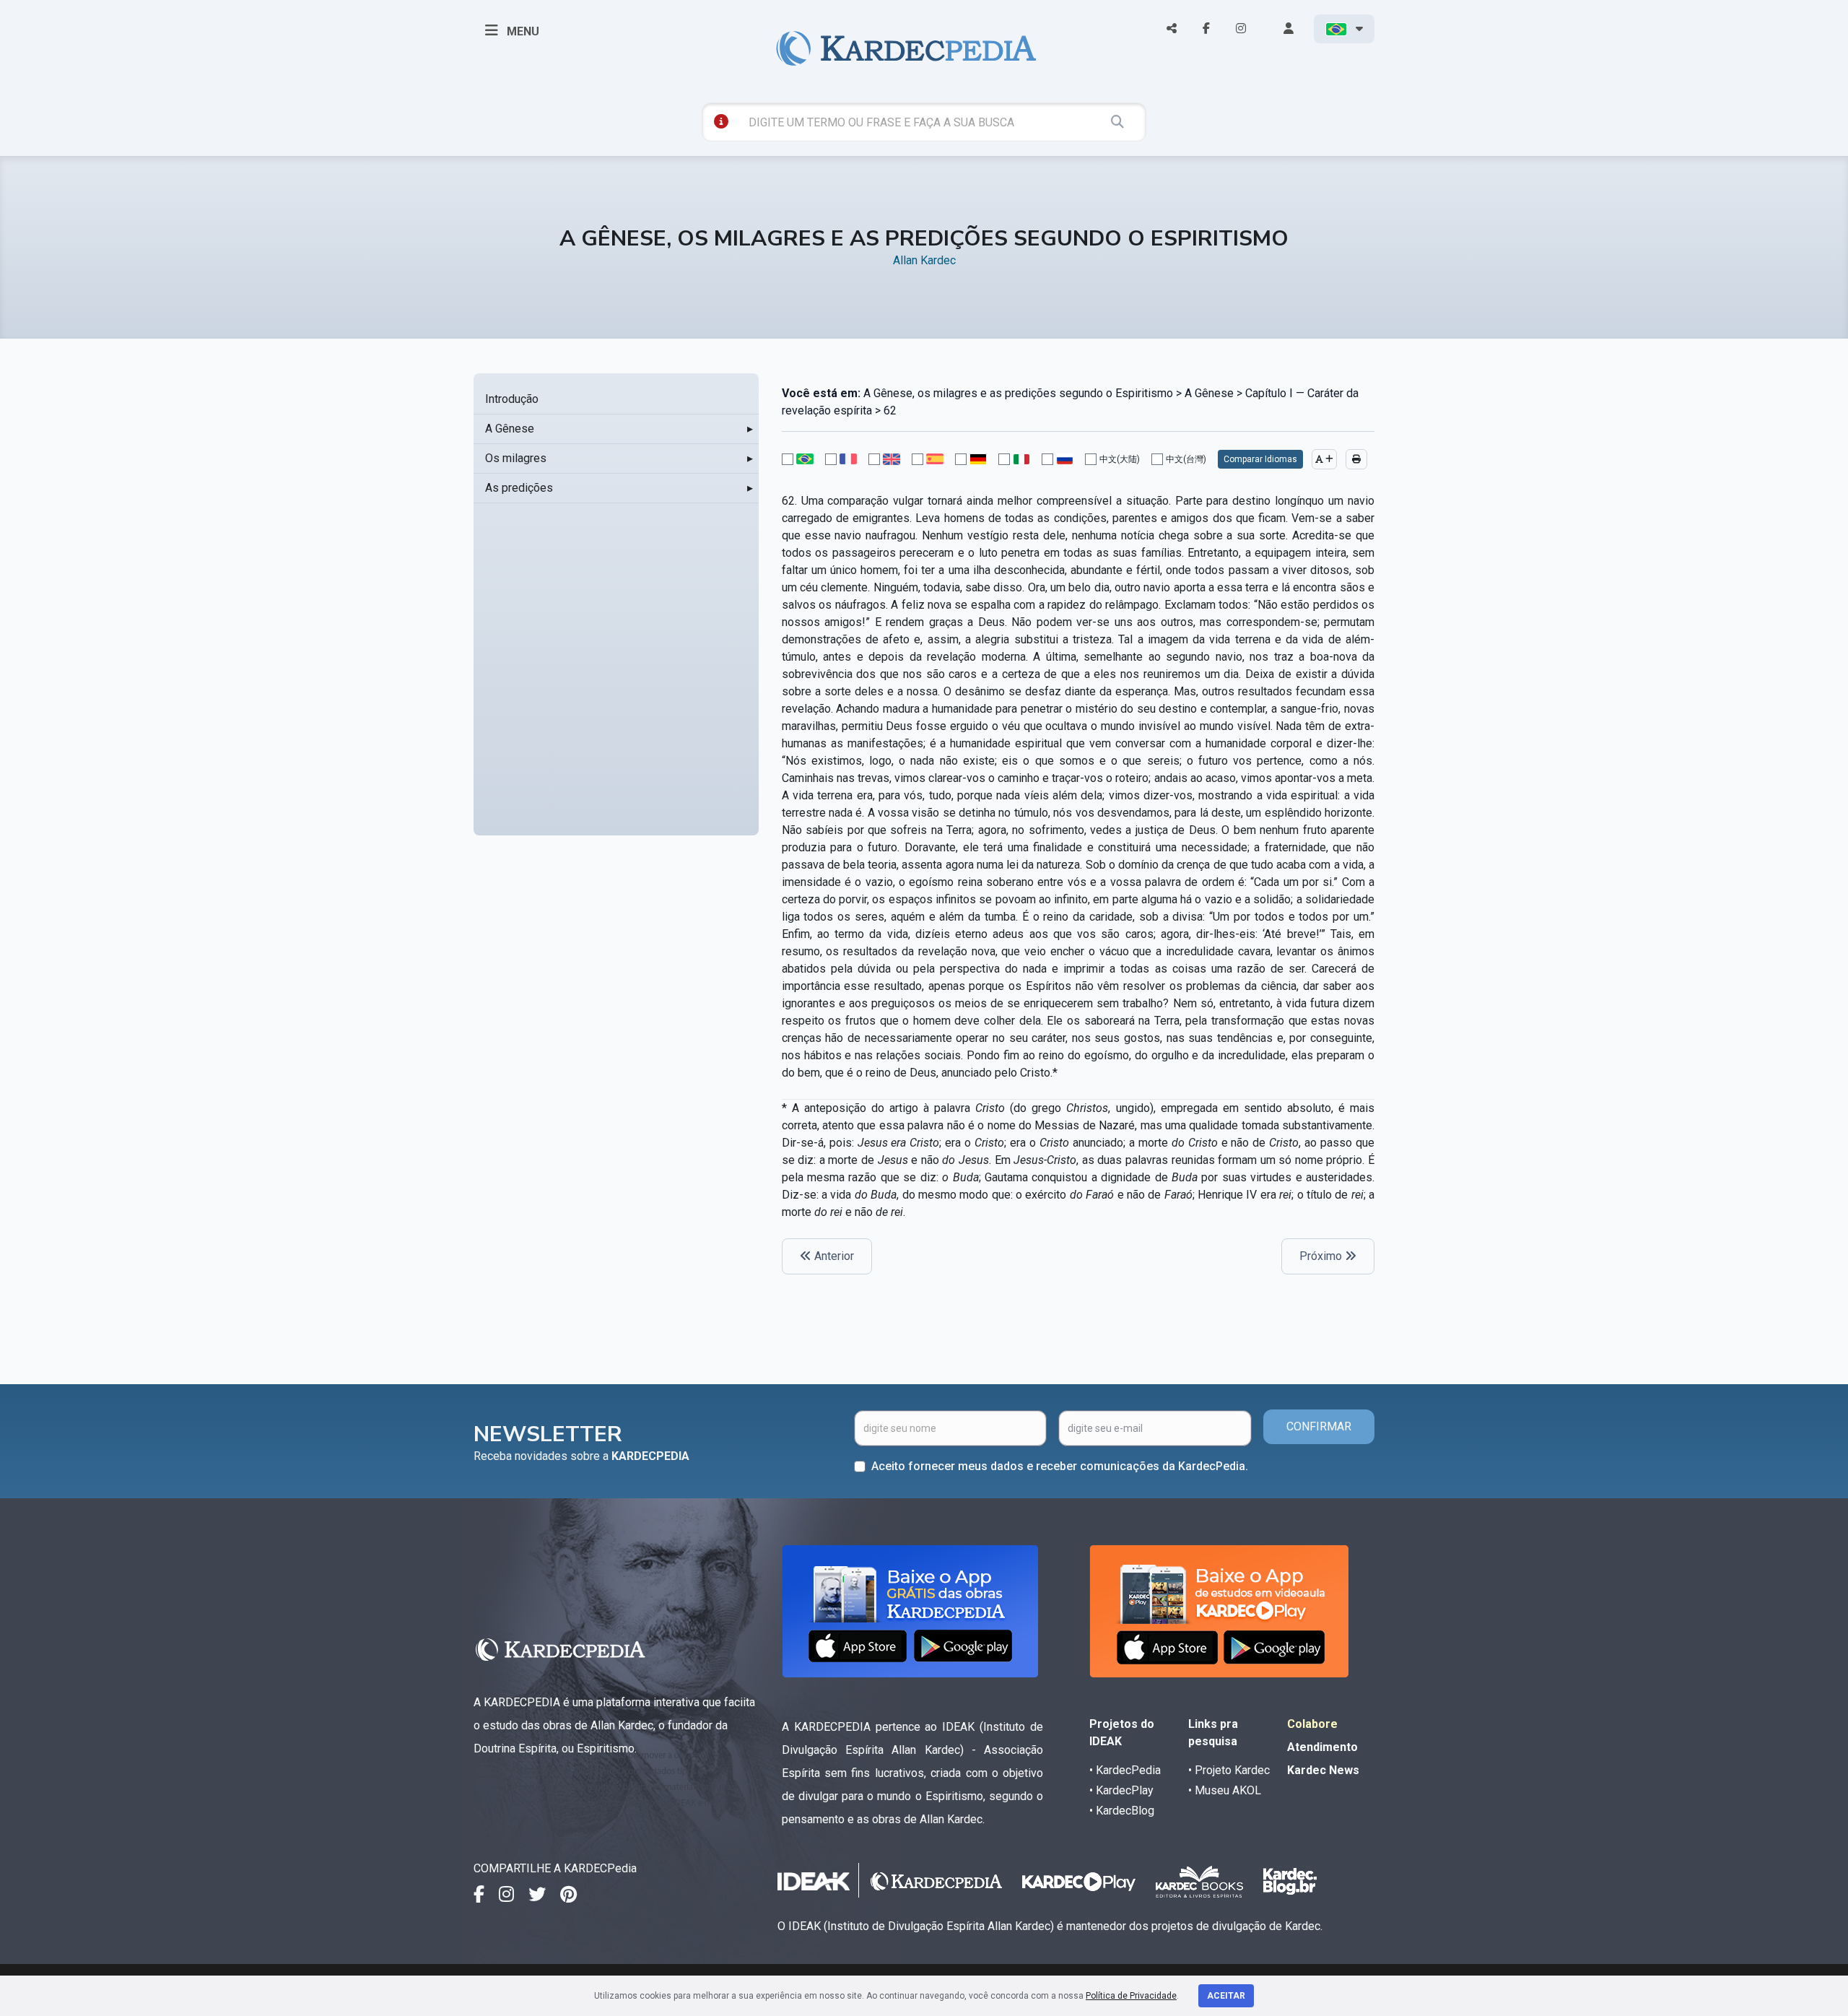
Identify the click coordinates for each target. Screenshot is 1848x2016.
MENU (522, 31)
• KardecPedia (1125, 1770)
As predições (519, 488)
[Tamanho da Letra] (1324, 459)
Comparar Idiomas (1260, 459)
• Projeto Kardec (1229, 1770)
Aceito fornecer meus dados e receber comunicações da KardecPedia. (1060, 1466)
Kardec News (1323, 1770)
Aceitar (1226, 1996)
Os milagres (516, 458)
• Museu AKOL (1225, 1790)
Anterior (833, 1256)
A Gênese (510, 429)
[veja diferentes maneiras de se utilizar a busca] (721, 121)
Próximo (1322, 1256)
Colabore (1312, 1724)
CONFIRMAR (1319, 1426)
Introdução (512, 399)
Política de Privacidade (1131, 1996)
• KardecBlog (1122, 1811)
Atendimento (1322, 1747)
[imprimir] (1356, 459)
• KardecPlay (1121, 1790)
